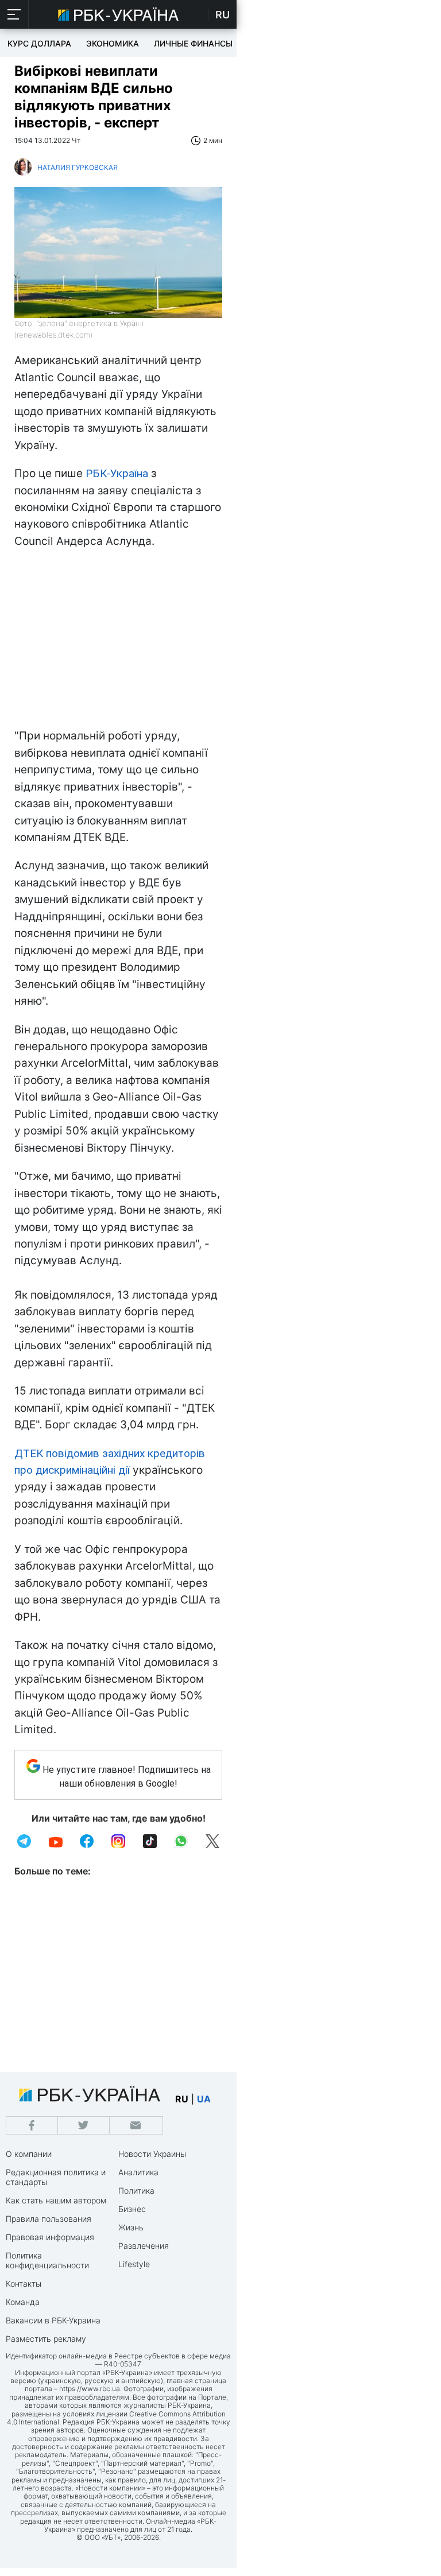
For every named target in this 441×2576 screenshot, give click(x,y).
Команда (23, 2302)
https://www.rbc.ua (90, 2389)
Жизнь (131, 2227)
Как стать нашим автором (56, 2200)
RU (223, 15)
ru (182, 2099)
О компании (29, 2154)
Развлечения (144, 2246)
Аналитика (138, 2172)
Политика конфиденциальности (47, 2260)
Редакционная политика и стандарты (56, 2177)
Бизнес (132, 2209)
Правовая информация (50, 2237)
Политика (136, 2190)
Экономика (113, 43)
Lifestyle (134, 2264)
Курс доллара (39, 43)
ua (204, 2099)
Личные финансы (193, 43)
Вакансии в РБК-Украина (53, 2320)
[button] (14, 14)
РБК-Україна (117, 473)
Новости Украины (152, 2154)
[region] (118, 641)
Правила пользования (49, 2219)
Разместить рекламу (46, 2339)
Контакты (24, 2283)
